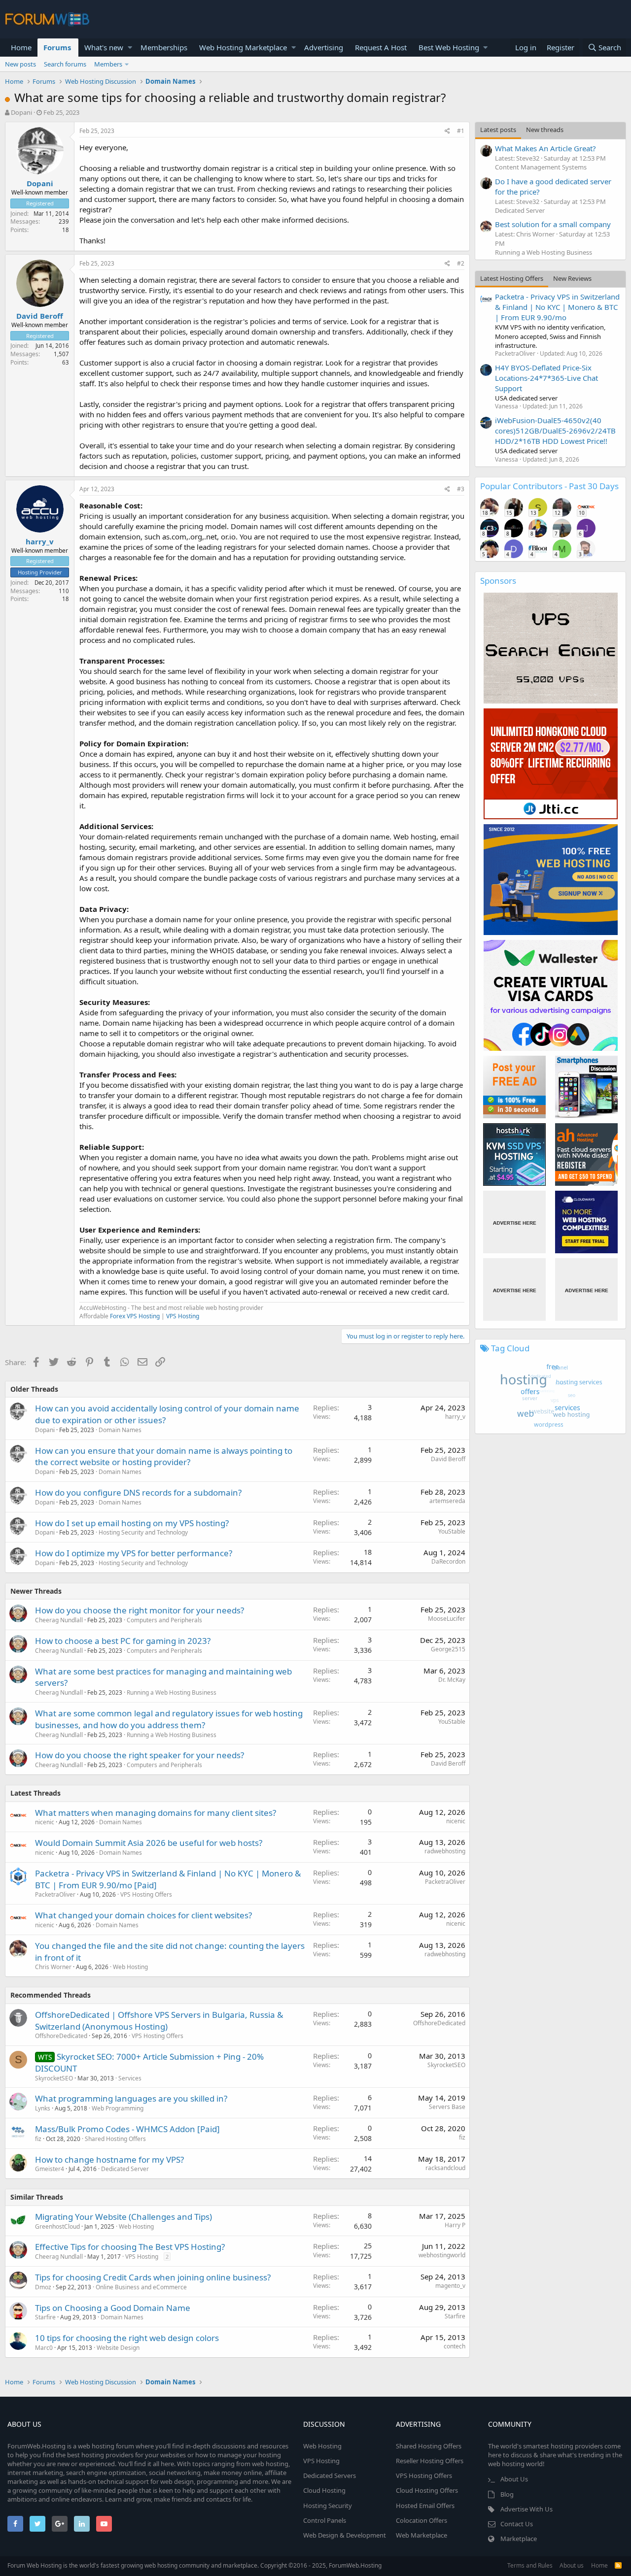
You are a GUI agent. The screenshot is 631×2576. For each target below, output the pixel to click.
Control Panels (325, 2520)
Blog (507, 2494)
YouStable (452, 1531)
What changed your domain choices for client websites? (143, 1915)
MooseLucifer (447, 1619)
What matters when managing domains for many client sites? (156, 1813)
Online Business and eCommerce (141, 2287)
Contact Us (517, 2524)
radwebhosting (445, 1851)
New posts (20, 64)
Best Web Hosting (449, 47)
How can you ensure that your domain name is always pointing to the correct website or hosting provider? (164, 1456)
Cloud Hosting (324, 2490)
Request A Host (381, 47)
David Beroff (40, 316)
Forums (57, 47)
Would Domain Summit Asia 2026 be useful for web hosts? (149, 1843)
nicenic (45, 1822)
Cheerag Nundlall (59, 1620)
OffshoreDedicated (61, 2036)
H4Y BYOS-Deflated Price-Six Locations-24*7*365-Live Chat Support (546, 378)
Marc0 (44, 2348)
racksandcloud (445, 2168)
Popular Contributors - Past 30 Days (549, 486)
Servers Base (447, 2107)
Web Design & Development (345, 2535)
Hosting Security (328, 2506)
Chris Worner (53, 1967)
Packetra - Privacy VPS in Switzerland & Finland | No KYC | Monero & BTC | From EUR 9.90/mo (557, 307)
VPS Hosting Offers (146, 1894)
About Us (514, 2479)
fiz (38, 2139)
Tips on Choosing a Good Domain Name (113, 2308)
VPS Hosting (183, 1316)
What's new (104, 47)
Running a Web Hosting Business (172, 1692)
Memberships (164, 47)
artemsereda (447, 1501)
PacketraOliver (55, 1894)
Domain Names (120, 1430)
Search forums (65, 64)
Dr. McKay (452, 1680)
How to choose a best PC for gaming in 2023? (123, 1641)
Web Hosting (130, 1967)
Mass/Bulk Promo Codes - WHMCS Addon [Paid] (127, 2129)
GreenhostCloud (57, 2226)
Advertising (324, 47)
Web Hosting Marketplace (243, 47)
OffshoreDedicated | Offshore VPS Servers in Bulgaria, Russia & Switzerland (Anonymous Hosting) (159, 2021)
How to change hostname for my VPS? (109, 2159)
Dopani (21, 112)
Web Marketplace (421, 2535)
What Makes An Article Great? (545, 148)
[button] (130, 48)
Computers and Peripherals (164, 1620)
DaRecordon (448, 1561)
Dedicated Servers (330, 2476)
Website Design (118, 2348)
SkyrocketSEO (54, 2078)
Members (108, 64)
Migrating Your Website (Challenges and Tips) (123, 2217)
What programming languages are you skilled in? (131, 2098)
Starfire (45, 2317)
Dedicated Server (125, 2169)
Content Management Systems (541, 167)
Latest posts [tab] (498, 130)
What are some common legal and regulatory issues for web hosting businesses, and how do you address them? (169, 1719)
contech (455, 2346)
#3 (461, 489)
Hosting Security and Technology (143, 1532)
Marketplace (519, 2539)
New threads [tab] (545, 130)
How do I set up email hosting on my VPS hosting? (132, 1523)
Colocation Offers (421, 2520)
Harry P (455, 2225)
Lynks (43, 2108)
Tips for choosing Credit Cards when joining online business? (153, 2277)
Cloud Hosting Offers (427, 2490)
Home (21, 47)
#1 (461, 131)
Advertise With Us (526, 2509)
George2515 (448, 1649)
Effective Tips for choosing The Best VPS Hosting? (130, 2247)
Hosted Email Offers (425, 2506)
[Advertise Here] (514, 1222)
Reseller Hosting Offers (430, 2461)
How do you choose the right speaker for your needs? (140, 1755)
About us (572, 2565)
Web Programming (118, 2108)
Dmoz (43, 2287)
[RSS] (618, 2565)
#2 (461, 263)
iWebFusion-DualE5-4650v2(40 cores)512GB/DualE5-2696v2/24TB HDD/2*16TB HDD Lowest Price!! (555, 431)
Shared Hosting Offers (115, 2139)
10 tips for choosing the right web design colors (127, 2338)
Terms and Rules (530, 2565)
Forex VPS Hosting (135, 1316)
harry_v (40, 541)
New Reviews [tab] (572, 278)
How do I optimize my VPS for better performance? (134, 1553)
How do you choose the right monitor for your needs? (140, 1610)
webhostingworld (442, 2255)
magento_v (450, 2286)
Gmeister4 (50, 2169)
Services (130, 2078)
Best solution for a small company (553, 224)
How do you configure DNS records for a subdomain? (138, 1492)
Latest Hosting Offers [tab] (512, 278)
